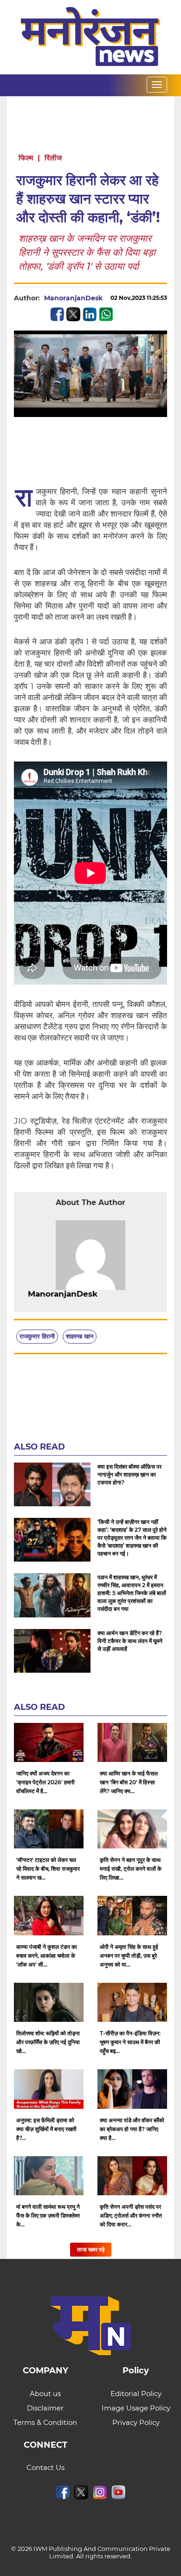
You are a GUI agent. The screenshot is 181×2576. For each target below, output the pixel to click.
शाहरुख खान (80, 1336)
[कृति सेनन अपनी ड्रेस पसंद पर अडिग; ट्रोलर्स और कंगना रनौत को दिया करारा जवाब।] (132, 2176)
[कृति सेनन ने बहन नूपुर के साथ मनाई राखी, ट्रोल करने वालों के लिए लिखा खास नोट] (132, 1829)
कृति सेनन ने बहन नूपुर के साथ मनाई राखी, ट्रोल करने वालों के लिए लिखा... (131, 1869)
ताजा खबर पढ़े (91, 2249)
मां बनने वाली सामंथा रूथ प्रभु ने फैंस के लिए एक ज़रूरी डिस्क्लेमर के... (48, 2215)
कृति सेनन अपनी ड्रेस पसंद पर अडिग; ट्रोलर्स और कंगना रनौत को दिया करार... (131, 2215)
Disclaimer (45, 2408)
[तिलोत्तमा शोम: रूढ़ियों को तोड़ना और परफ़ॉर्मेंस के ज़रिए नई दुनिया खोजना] (49, 2002)
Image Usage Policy (136, 2408)
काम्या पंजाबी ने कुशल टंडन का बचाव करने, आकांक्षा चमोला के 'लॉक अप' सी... (47, 1956)
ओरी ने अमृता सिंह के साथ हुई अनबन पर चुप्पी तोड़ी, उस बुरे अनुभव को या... (129, 1956)
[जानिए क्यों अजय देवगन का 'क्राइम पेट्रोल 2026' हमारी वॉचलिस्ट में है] (49, 1742)
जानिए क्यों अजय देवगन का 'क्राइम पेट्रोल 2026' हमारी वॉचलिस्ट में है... (45, 1782)
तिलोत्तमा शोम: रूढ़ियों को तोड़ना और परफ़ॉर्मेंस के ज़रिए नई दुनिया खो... (48, 2042)
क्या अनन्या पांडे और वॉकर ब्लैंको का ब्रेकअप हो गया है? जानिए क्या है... (132, 2129)
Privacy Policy (136, 2422)
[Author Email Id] (104, 1294)
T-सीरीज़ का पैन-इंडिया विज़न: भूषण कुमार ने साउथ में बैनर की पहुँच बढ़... (130, 2042)
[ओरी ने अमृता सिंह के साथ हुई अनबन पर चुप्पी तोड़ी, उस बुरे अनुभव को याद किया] (132, 1915)
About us (45, 2394)
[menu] (157, 85)
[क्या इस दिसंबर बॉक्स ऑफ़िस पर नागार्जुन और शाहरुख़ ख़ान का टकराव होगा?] (52, 1484)
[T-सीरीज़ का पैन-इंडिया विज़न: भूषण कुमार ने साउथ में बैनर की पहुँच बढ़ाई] (132, 2002)
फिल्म (26, 158)
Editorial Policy (136, 2394)
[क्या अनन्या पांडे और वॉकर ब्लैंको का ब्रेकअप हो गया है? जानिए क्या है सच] (132, 2089)
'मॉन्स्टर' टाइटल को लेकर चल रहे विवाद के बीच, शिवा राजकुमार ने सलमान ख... (48, 1869)
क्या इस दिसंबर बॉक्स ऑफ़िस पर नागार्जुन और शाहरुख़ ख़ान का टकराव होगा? (129, 1474)
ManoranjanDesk (73, 298)
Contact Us (45, 2467)
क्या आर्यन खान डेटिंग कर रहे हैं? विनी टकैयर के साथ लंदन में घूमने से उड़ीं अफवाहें (130, 1641)
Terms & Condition (45, 2422)
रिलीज (53, 158)
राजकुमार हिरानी (37, 1336)
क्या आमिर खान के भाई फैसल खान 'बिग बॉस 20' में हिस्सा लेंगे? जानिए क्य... (129, 1782)
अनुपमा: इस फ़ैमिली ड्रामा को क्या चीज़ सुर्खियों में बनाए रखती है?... (46, 2129)
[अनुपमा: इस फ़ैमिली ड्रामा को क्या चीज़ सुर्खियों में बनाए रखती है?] (49, 2089)
